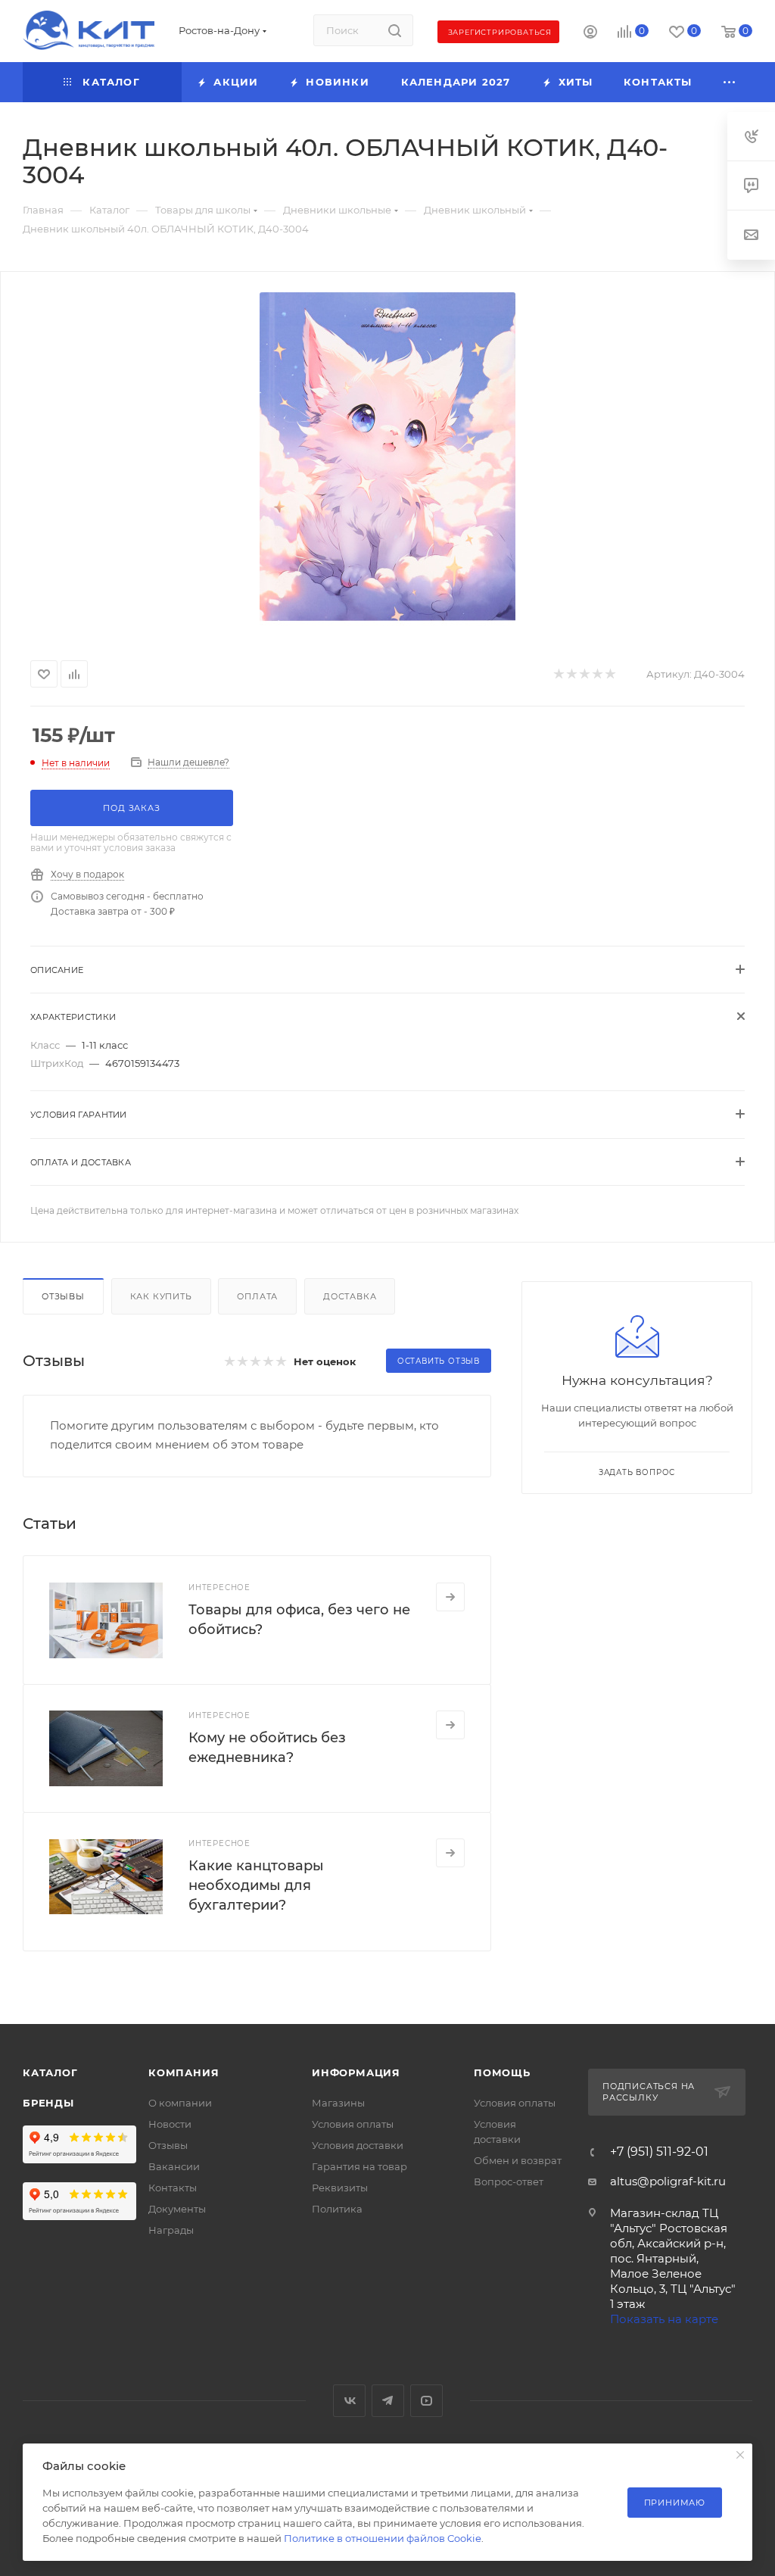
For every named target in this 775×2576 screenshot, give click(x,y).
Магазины (338, 2103)
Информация (356, 2072)
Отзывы (63, 1296)
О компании (180, 2103)
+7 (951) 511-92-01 (659, 2152)
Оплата (257, 1296)
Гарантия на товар (359, 2166)
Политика (337, 2209)
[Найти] (395, 30)
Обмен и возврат (518, 2160)
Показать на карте (664, 2319)
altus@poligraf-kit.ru (668, 2181)
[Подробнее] (450, 1597)
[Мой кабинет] (590, 34)
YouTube (426, 2401)
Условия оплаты (353, 2124)
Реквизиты (340, 2188)
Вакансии (174, 2166)
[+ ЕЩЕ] (730, 82)
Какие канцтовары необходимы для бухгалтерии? (256, 1885)
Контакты (173, 2188)
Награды (171, 2230)
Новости (170, 2124)
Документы (177, 2209)
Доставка (350, 1296)
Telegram (388, 2401)
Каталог (50, 2072)
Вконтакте (349, 2401)
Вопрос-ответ (509, 2181)
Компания (184, 2072)
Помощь (502, 2072)
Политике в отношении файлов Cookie (383, 2538)
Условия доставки (358, 2145)
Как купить (161, 1296)
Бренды (48, 2103)
